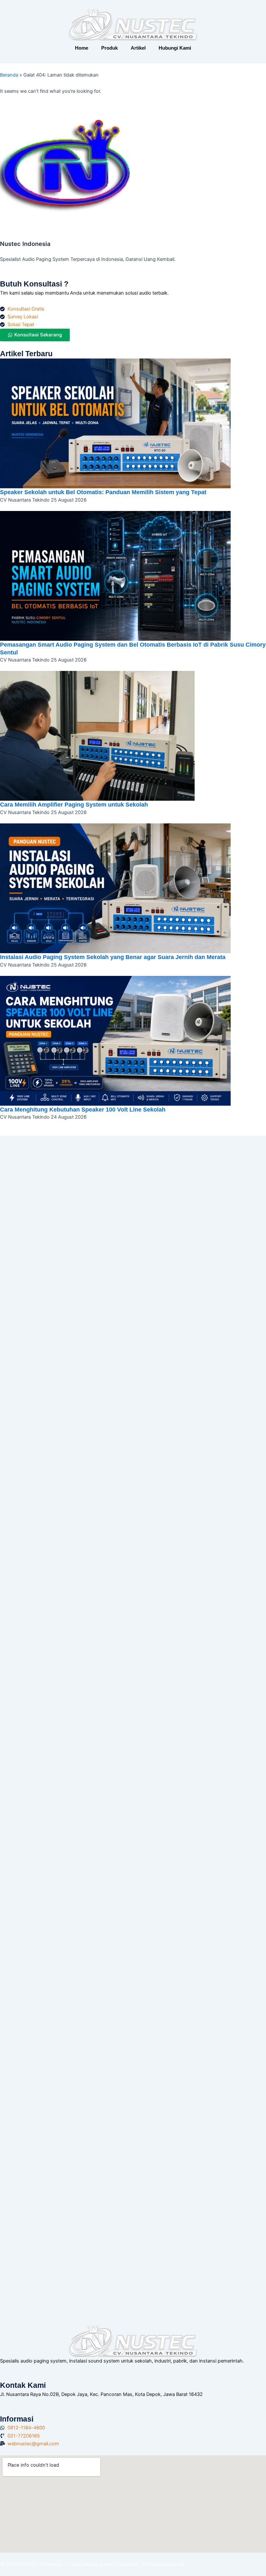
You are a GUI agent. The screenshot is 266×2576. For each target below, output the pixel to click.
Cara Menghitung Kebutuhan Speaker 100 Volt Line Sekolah (83, 1109)
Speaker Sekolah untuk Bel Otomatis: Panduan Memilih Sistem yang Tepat (103, 492)
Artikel (138, 48)
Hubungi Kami (175, 48)
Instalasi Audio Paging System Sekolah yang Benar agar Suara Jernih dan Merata (113, 957)
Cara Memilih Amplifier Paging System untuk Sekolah (74, 804)
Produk (109, 48)
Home (82, 48)
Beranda (9, 75)
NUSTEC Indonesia (40, 2564)
